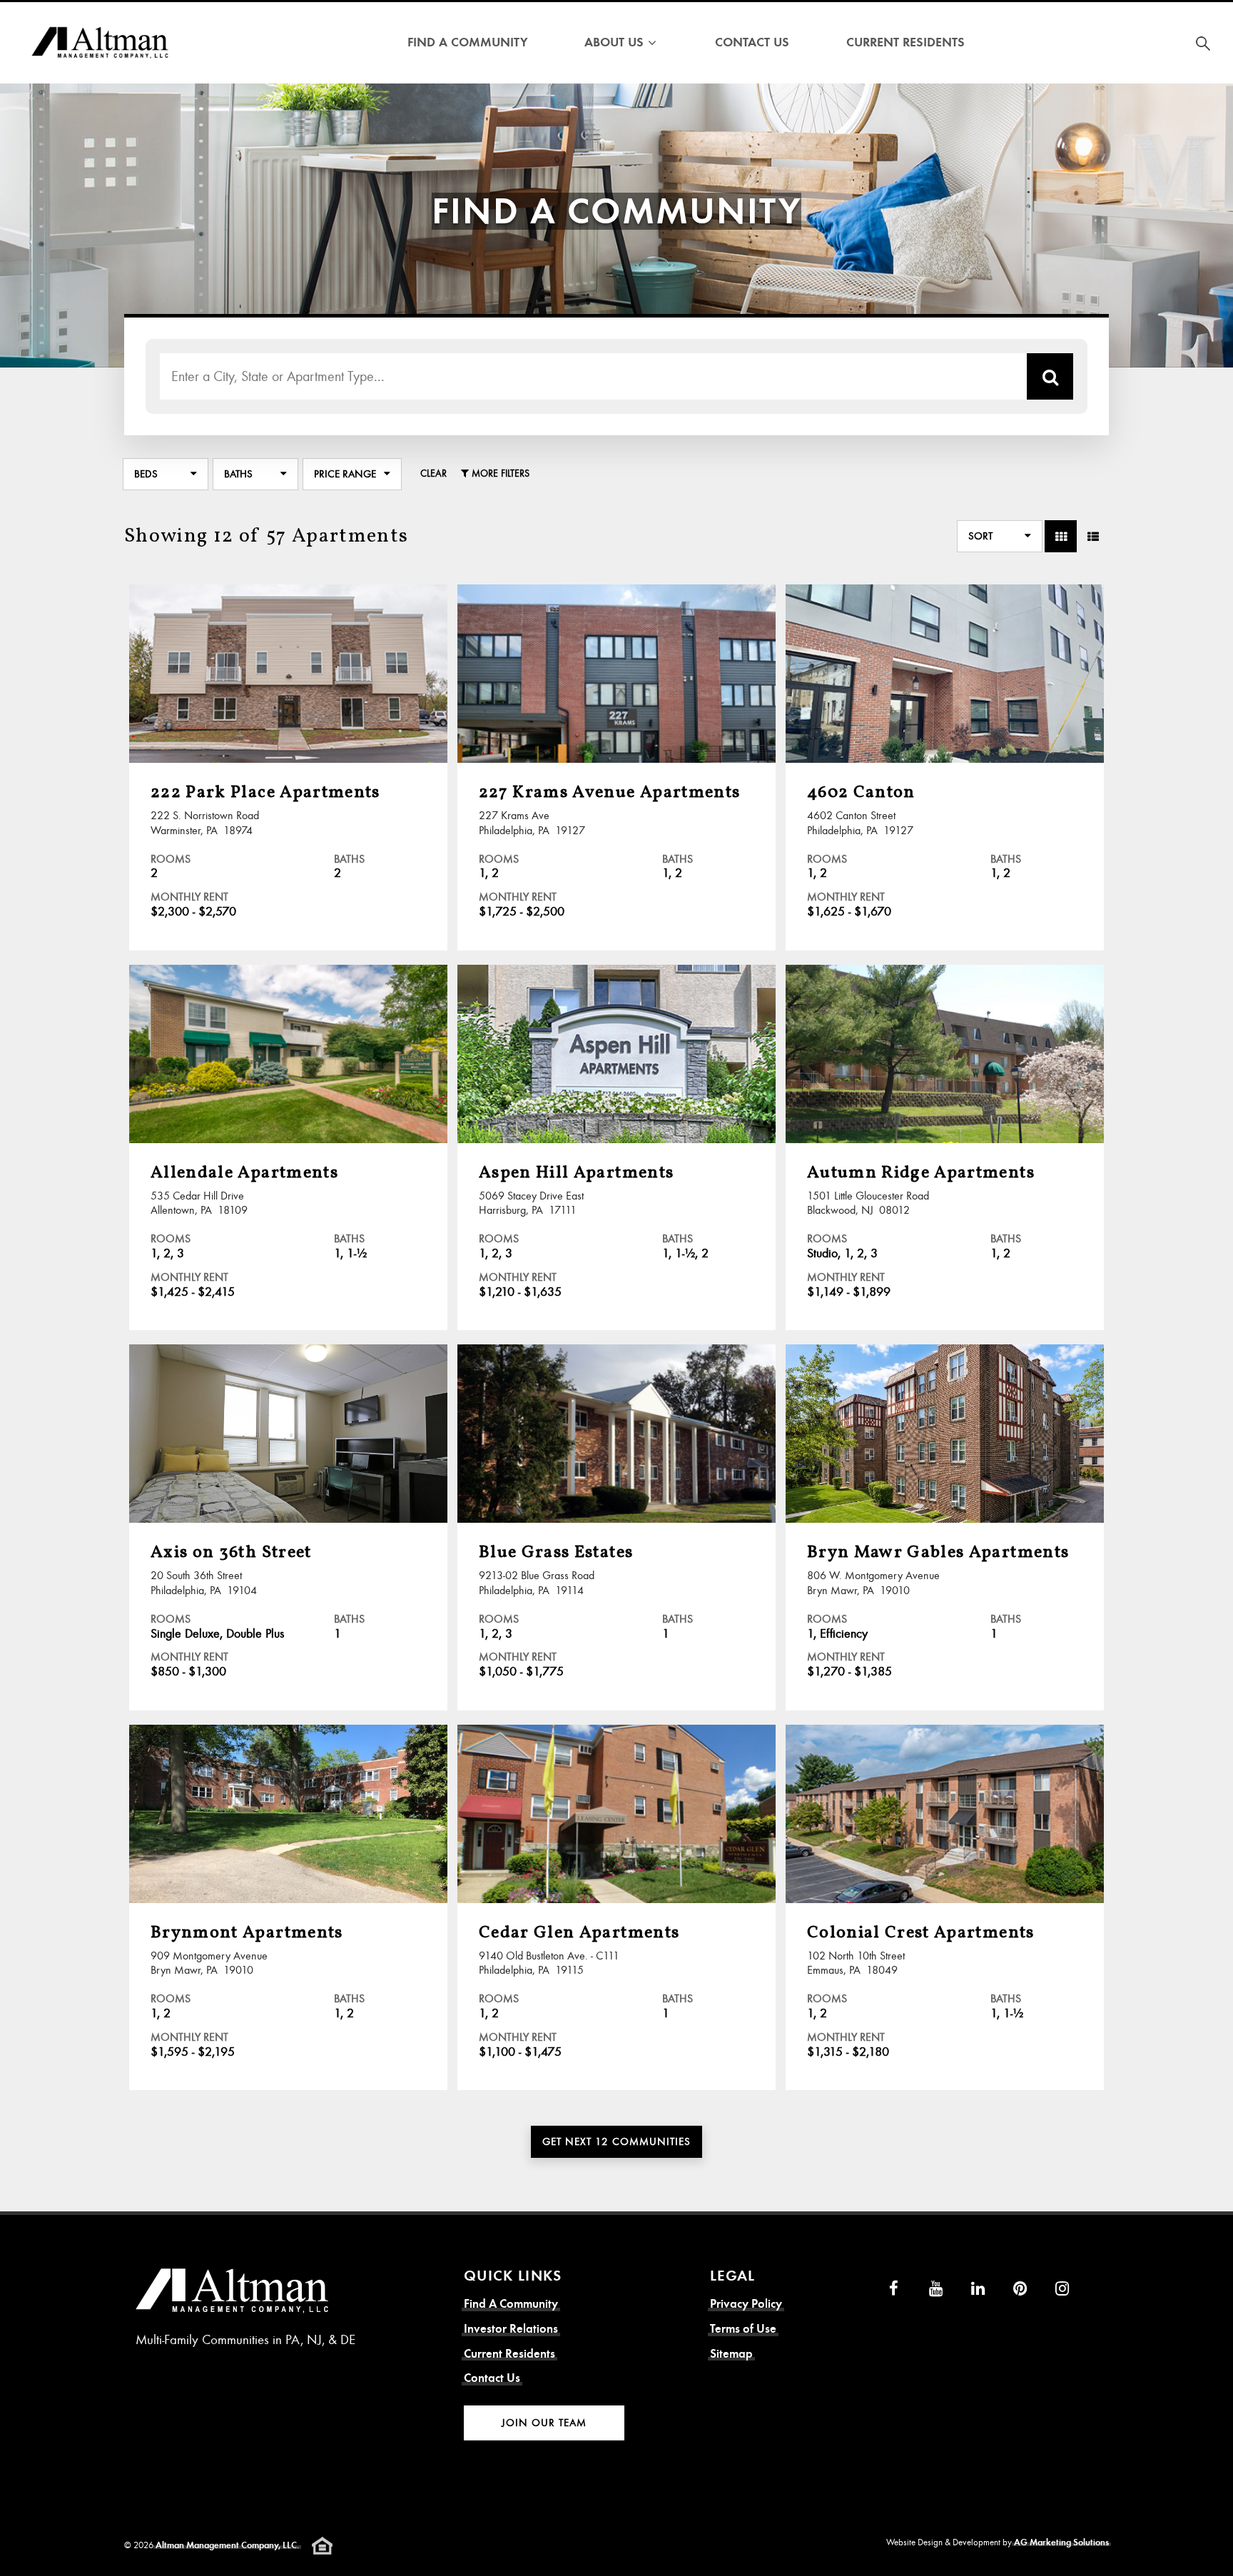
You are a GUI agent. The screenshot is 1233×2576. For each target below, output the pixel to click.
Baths (238, 474)
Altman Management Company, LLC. (227, 2545)
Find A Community (467, 42)
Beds (146, 474)
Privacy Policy (746, 2304)
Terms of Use (743, 2329)
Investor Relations (511, 2329)
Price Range (345, 474)
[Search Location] (1050, 376)
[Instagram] (1062, 2288)
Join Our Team (544, 2423)
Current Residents (905, 42)
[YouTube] (936, 2288)
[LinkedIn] (978, 2288)
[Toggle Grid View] (1061, 536)
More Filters (499, 473)
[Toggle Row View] (1093, 536)
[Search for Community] (1203, 43)
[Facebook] (894, 2288)
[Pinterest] (1020, 2288)
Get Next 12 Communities (616, 2141)
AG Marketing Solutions (1061, 2542)
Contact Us (752, 42)
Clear (433, 473)
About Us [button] (614, 42)
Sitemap (731, 2354)
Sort (980, 536)
